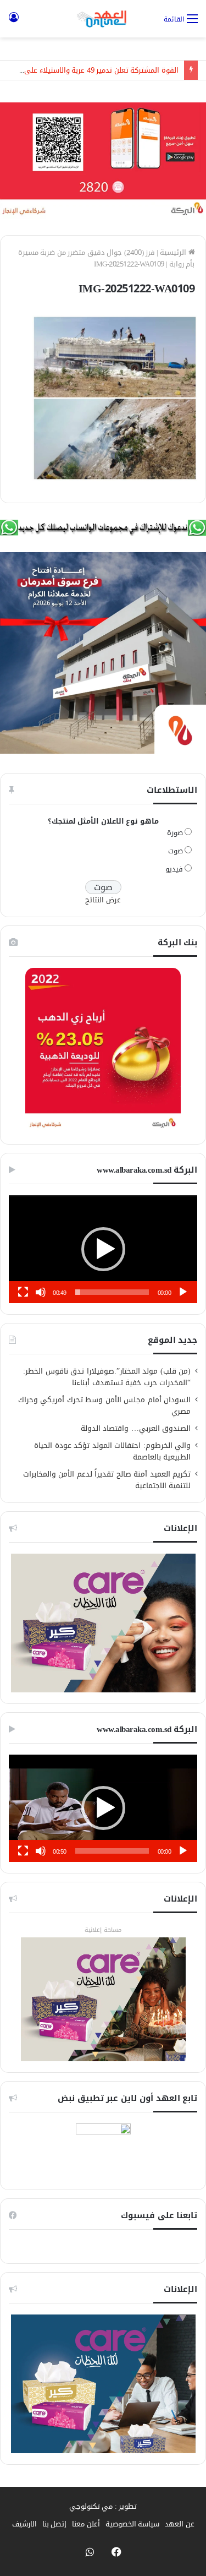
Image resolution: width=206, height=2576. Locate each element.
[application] (103, 1249)
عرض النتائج (103, 900)
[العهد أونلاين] (103, 19)
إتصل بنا (55, 2524)
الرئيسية (174, 252)
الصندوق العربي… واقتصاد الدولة (136, 1428)
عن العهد (180, 2524)
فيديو (174, 869)
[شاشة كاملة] (23, 1292)
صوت (176, 851)
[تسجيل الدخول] (14, 23)
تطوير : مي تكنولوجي (103, 2506)
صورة (175, 833)
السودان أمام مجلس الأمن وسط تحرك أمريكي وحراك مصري (105, 1406)
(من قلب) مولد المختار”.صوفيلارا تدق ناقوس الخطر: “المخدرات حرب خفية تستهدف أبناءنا (107, 1377)
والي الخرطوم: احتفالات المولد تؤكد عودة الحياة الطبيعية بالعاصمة (112, 1451)
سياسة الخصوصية (133, 2524)
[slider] (112, 1292)
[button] (103, 1249)
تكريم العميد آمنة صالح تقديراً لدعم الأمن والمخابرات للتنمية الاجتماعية (107, 1480)
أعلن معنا (86, 2524)
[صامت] (41, 1292)
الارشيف (24, 2524)
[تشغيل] (183, 1292)
